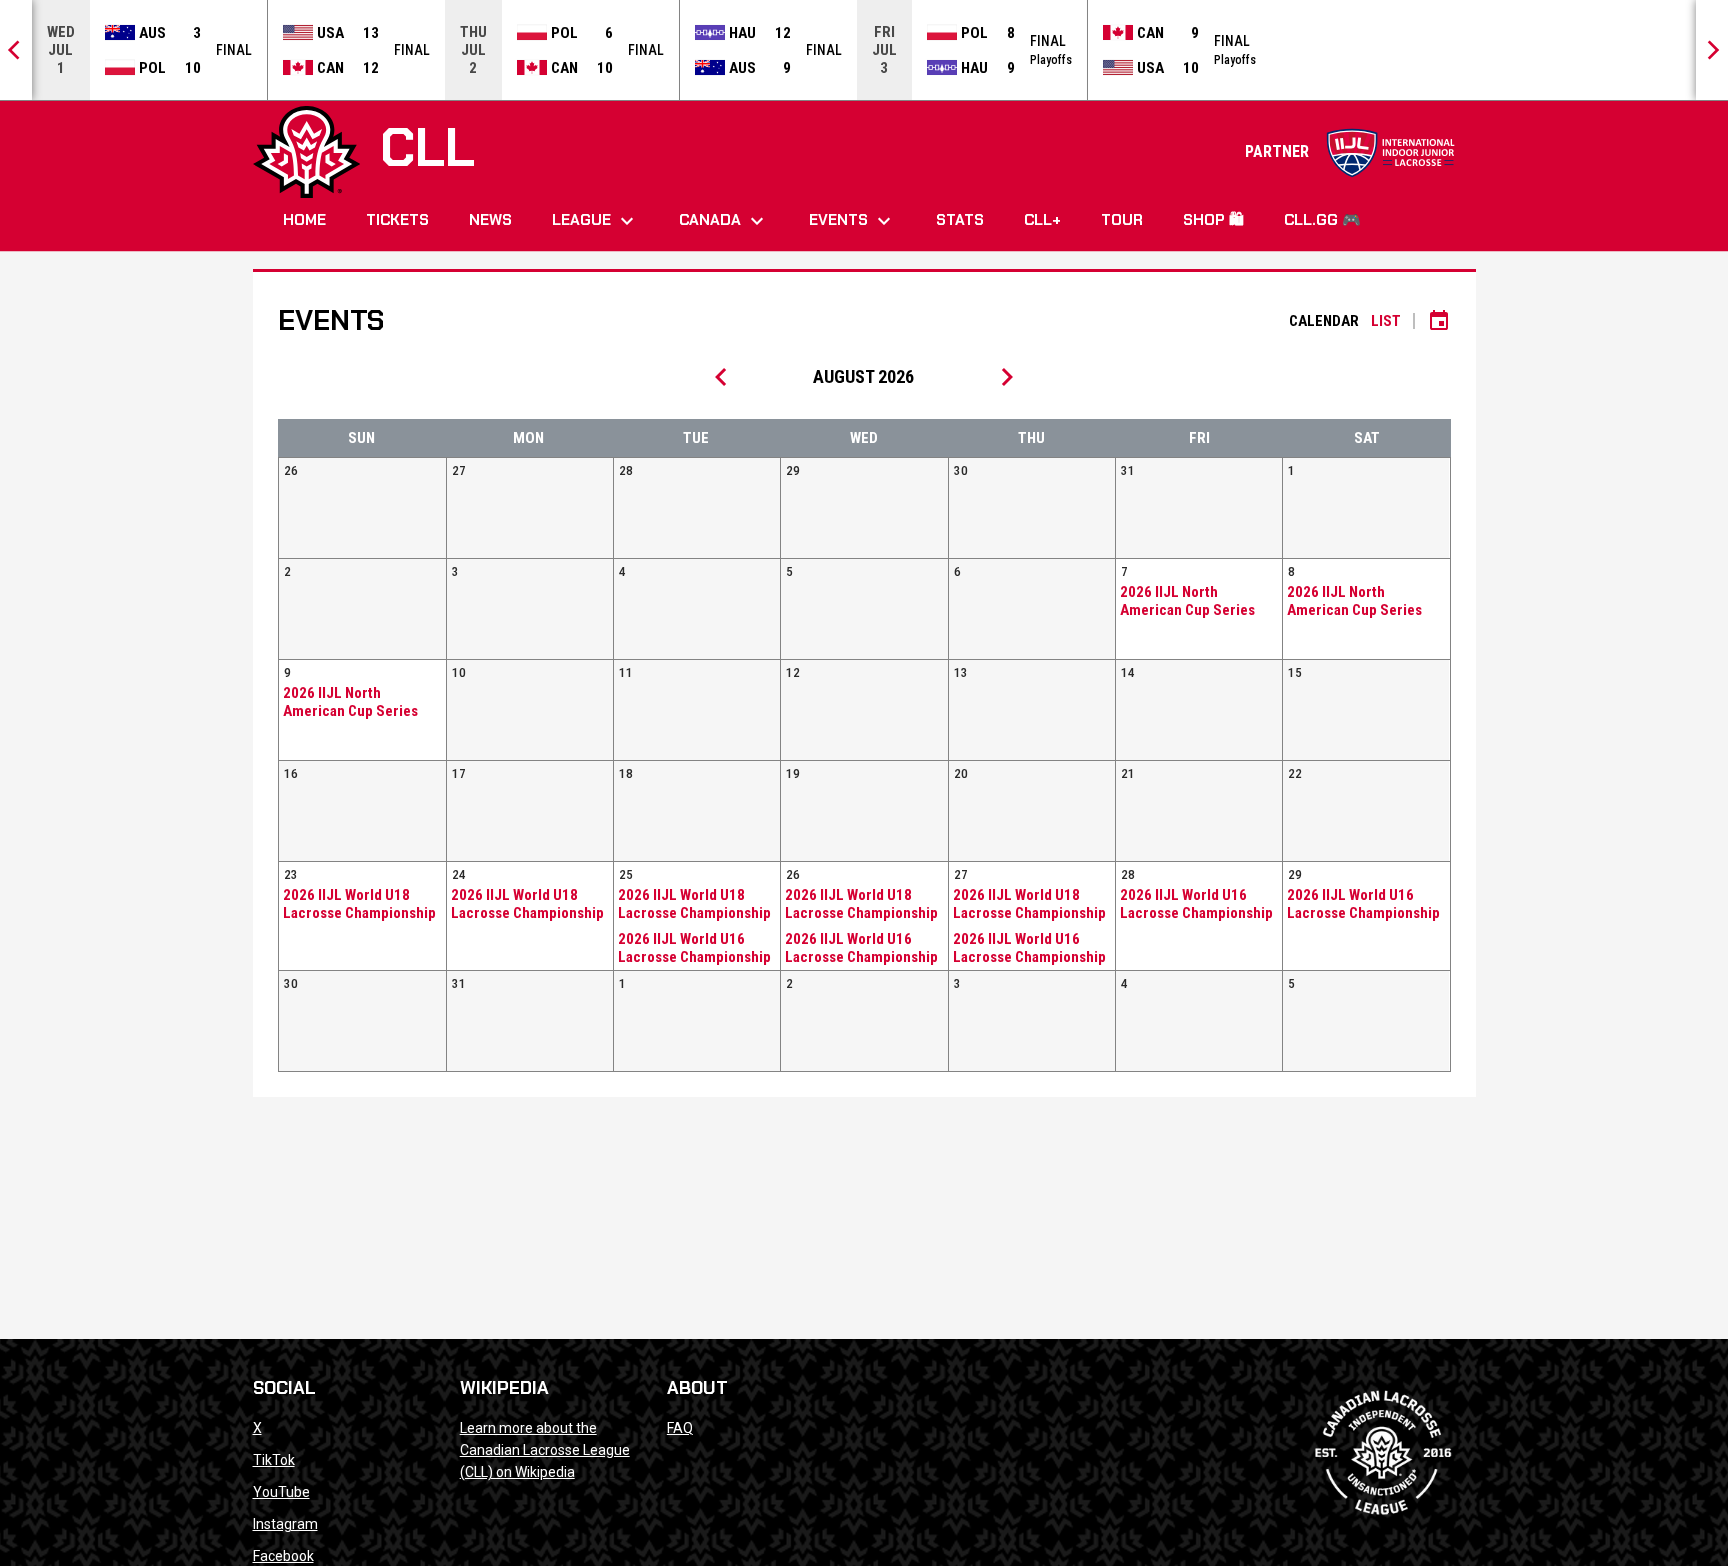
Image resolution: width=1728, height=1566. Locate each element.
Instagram (285, 1524)
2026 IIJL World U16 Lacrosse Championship (694, 948)
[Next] (1712, 50)
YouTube (281, 1492)
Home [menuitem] (304, 220)
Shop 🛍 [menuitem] (1213, 220)
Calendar (1324, 321)
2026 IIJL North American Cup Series (1187, 601)
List (1386, 321)
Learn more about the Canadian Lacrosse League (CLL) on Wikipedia (545, 1450)
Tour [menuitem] (1122, 220)
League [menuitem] (595, 221)
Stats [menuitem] (960, 220)
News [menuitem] (490, 220)
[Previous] (16, 50)
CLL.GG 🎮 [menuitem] (1322, 220)
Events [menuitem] (852, 221)
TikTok (274, 1460)
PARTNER (1350, 151)
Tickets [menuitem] (397, 220)
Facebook (283, 1556)
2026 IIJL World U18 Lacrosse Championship (359, 904)
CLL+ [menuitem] (1042, 220)
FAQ (680, 1428)
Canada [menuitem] (724, 221)
